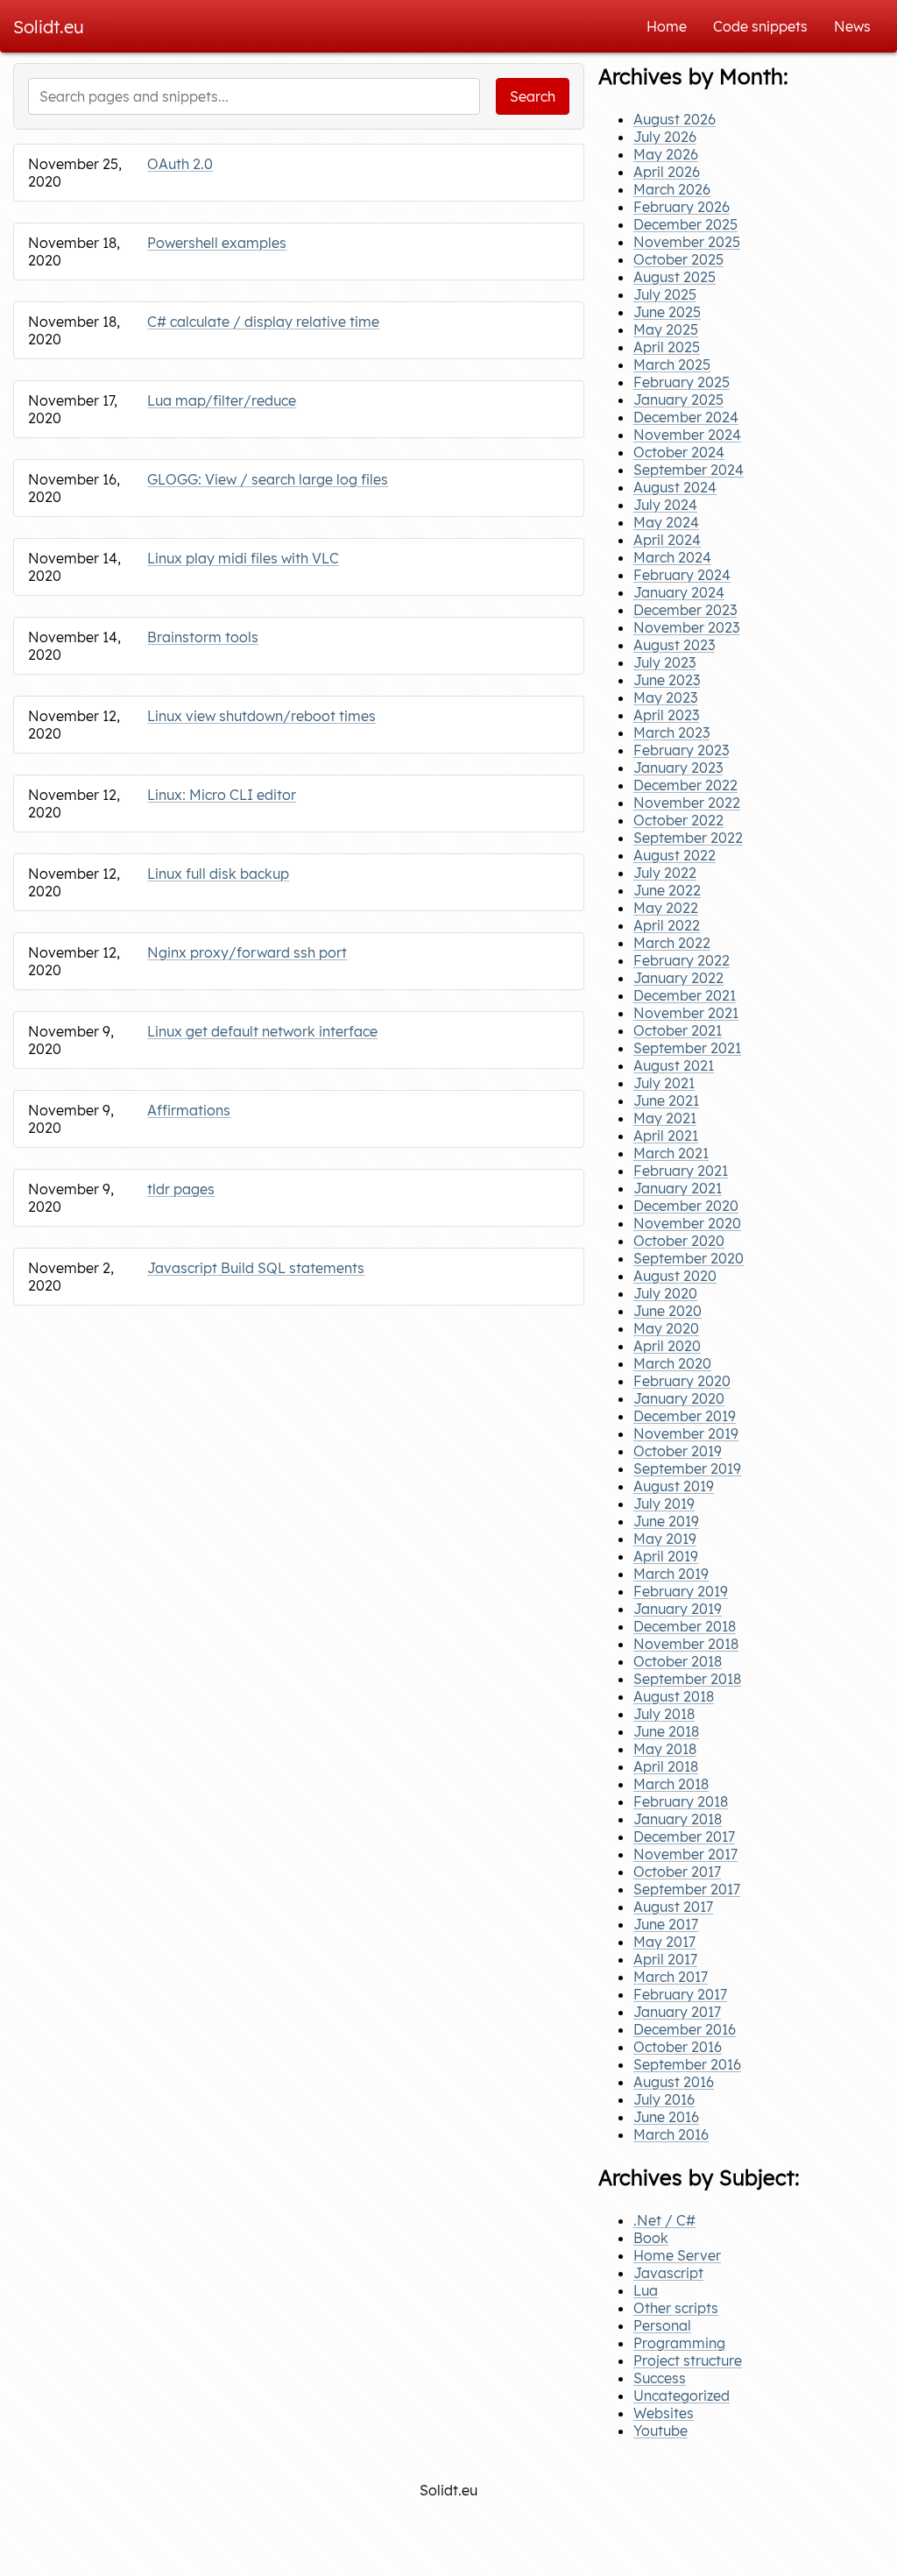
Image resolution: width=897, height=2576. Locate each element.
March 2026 (672, 189)
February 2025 (682, 382)
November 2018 (686, 1644)
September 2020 (689, 1258)
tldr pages (181, 1189)
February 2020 (682, 1381)
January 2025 (678, 400)
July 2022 (665, 873)
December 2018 (685, 1626)
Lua (646, 2290)
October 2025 (678, 259)
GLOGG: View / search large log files (268, 479)
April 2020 (667, 1346)
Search (533, 96)
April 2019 (666, 1556)
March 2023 (671, 732)
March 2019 (671, 1574)
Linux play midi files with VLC (243, 558)
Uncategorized (682, 2396)
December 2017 (684, 1836)
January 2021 (678, 1188)
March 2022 (672, 943)
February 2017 (680, 1994)
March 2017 (671, 1977)
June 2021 (666, 1100)
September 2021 (687, 1048)
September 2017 (687, 1889)
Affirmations (189, 1110)
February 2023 (681, 750)
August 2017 (673, 1907)
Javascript (668, 2273)
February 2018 (681, 1801)
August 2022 (675, 855)
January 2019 (678, 1609)
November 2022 (687, 803)
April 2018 (666, 1766)
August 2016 (674, 2082)
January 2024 (679, 592)
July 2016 (664, 2099)
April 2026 (667, 172)
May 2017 (664, 1942)
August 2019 (674, 1486)
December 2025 (685, 224)
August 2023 (674, 645)
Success (660, 2378)
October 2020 (679, 1241)
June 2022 (667, 890)
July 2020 (665, 1293)
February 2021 (681, 1171)
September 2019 (687, 1468)
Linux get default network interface (262, 1031)
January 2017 (677, 2012)
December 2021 (685, 995)
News (852, 26)
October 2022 (678, 820)
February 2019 (681, 1591)
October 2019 (678, 1451)
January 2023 (678, 768)
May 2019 (665, 1539)
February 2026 (682, 207)
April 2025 (667, 347)
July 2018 (664, 1714)
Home (667, 26)
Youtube (660, 2431)
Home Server (677, 2255)
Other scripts (676, 2308)
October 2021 (678, 1030)
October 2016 (678, 2047)
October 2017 (677, 1872)
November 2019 (686, 1433)
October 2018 (678, 1661)
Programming (679, 2343)
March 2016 (671, 2134)
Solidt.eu (49, 27)
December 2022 (685, 785)
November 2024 (687, 435)
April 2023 (666, 715)
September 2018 (687, 1679)
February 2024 (682, 575)
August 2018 (674, 1696)
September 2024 (689, 470)
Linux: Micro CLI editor (222, 795)
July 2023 (664, 662)
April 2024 (667, 540)
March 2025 (672, 364)
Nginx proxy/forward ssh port (247, 952)
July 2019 (664, 1504)
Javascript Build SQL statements (256, 1268)
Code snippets (760, 26)
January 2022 (678, 978)
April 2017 (665, 1959)
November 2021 (686, 1013)
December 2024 (686, 417)
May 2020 (666, 1328)
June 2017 (666, 1924)
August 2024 (675, 487)
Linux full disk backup (218, 874)
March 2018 (671, 1784)
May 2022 (666, 908)
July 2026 (665, 137)
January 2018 (678, 1819)
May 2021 (665, 1118)
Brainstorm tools (203, 637)
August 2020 (675, 1276)
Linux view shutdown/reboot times (261, 716)
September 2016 (687, 2064)
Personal (662, 2325)
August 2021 (674, 1065)
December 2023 (685, 610)
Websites (664, 2413)
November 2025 (687, 242)
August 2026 (675, 119)
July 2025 (665, 294)
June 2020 (667, 1311)
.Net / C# (664, 2220)
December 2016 (685, 2029)
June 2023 (667, 680)
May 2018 (665, 1749)
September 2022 (688, 838)
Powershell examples (217, 243)
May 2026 (666, 154)
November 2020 (687, 1223)
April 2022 (667, 925)
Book (651, 2238)
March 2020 (672, 1363)
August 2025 (675, 277)
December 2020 (686, 1206)
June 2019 (666, 1521)
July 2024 (665, 505)
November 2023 (686, 627)
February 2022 (682, 960)
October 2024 (679, 452)
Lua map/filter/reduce (222, 400)
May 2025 (666, 329)
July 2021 (664, 1083)
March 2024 (672, 557)
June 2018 (666, 1731)
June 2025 (667, 312)
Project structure (688, 2360)
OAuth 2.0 (180, 164)
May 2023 (665, 697)
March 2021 (671, 1153)
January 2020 (679, 1398)
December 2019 (685, 1416)
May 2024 (666, 522)
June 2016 (666, 2117)
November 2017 (685, 1854)
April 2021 (666, 1136)
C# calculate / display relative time (263, 322)
